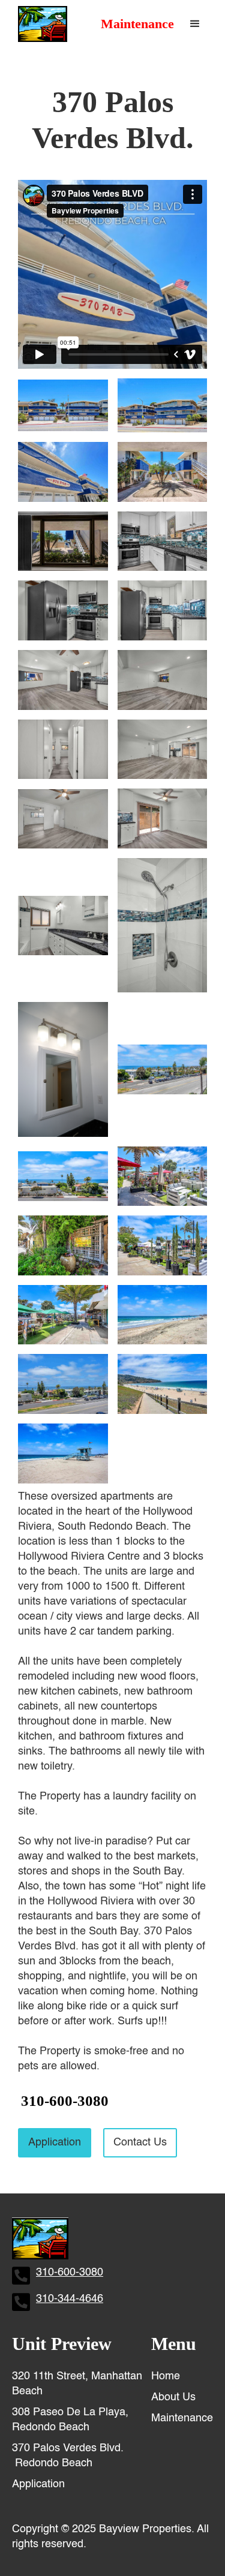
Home (166, 2376)
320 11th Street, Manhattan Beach (77, 2384)
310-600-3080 (65, 2101)
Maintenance (137, 24)
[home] (40, 24)
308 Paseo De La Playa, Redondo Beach (70, 2420)
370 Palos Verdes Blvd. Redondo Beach (68, 2456)
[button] (195, 24)
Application (55, 2142)
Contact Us (140, 2142)
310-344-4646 (70, 2299)
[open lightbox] (63, 405)
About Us (173, 2397)
